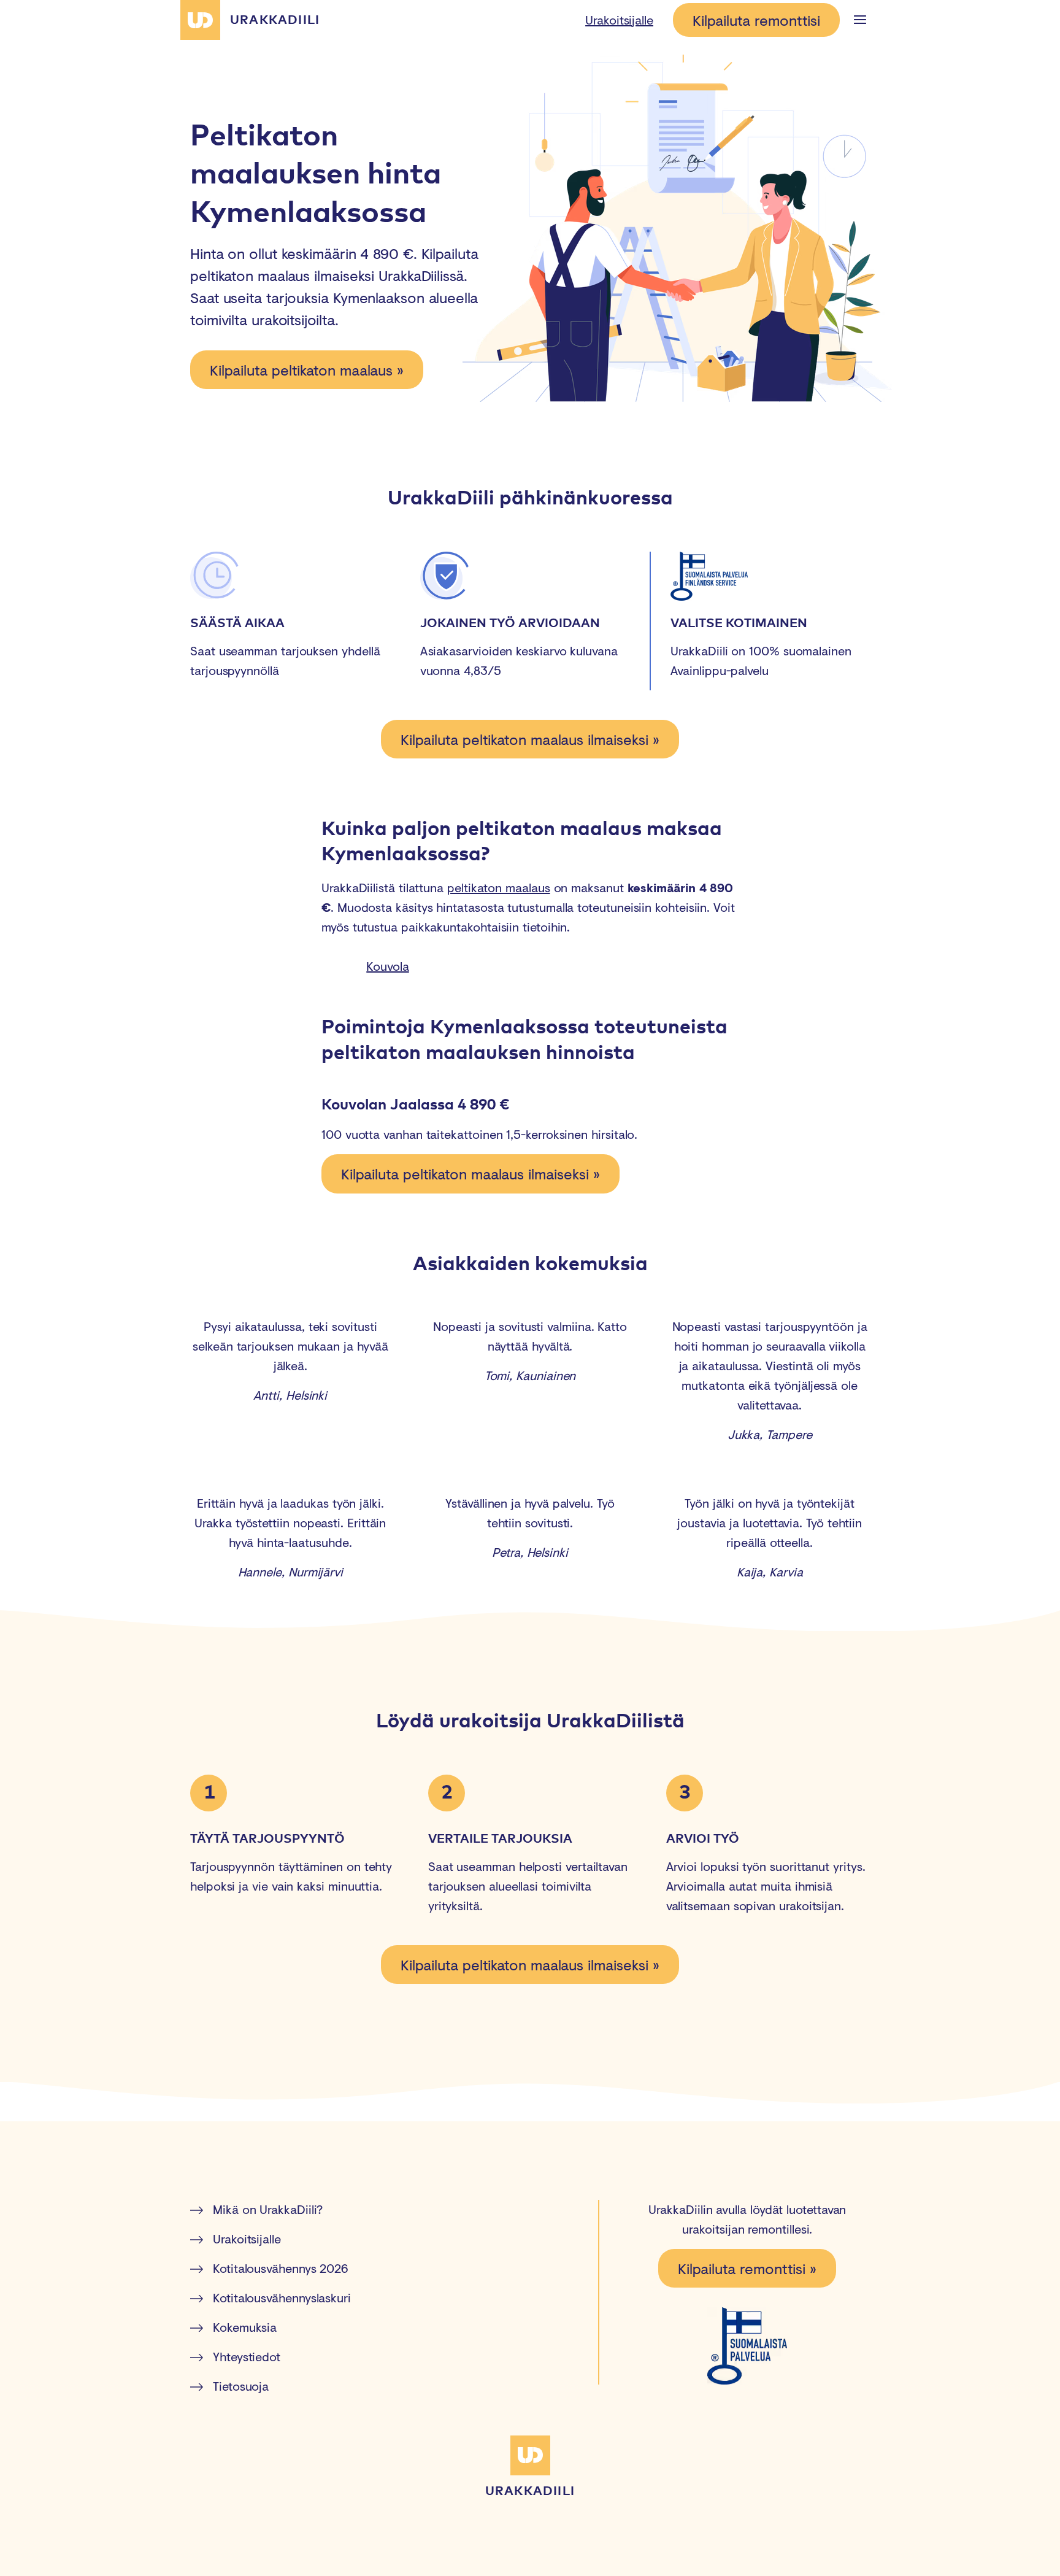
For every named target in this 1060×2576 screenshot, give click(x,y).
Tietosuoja (241, 2386)
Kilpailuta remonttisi (756, 20)
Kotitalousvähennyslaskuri (282, 2298)
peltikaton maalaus (499, 888)
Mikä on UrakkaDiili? (268, 2209)
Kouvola (387, 966)
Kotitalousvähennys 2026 (280, 2268)
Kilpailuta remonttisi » (747, 2268)
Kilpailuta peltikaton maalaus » (307, 370)
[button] (860, 20)
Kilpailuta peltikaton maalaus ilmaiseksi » (530, 739)
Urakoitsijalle (619, 20)
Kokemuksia (245, 2327)
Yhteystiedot (247, 2357)
